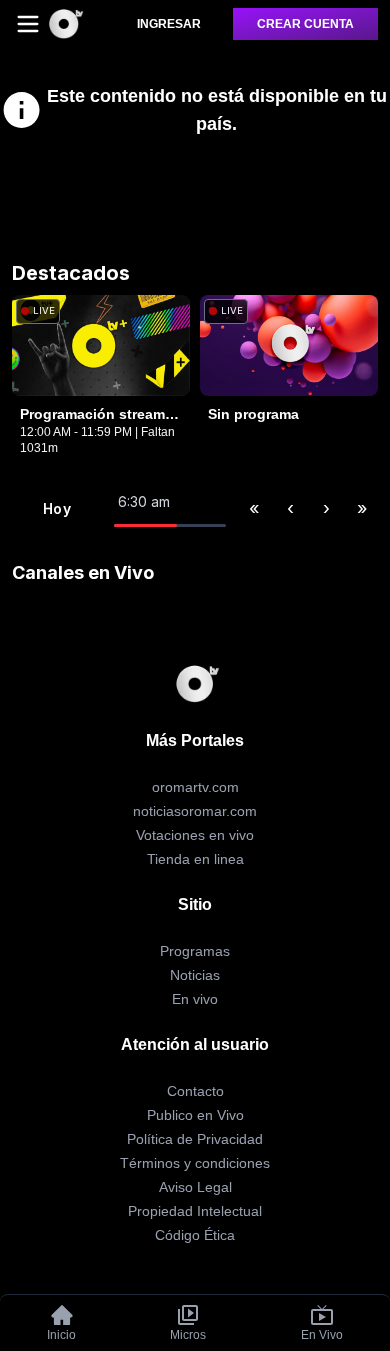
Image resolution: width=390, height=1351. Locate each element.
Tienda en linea (195, 859)
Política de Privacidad (195, 1139)
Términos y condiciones (195, 1163)
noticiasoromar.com (195, 811)
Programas (195, 951)
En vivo (195, 999)
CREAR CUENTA (305, 24)
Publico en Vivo (195, 1115)
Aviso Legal (195, 1187)
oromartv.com (195, 787)
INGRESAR (169, 24)
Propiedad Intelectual (195, 1211)
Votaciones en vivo (195, 835)
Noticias (195, 975)
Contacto (195, 1091)
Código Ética (195, 1235)
